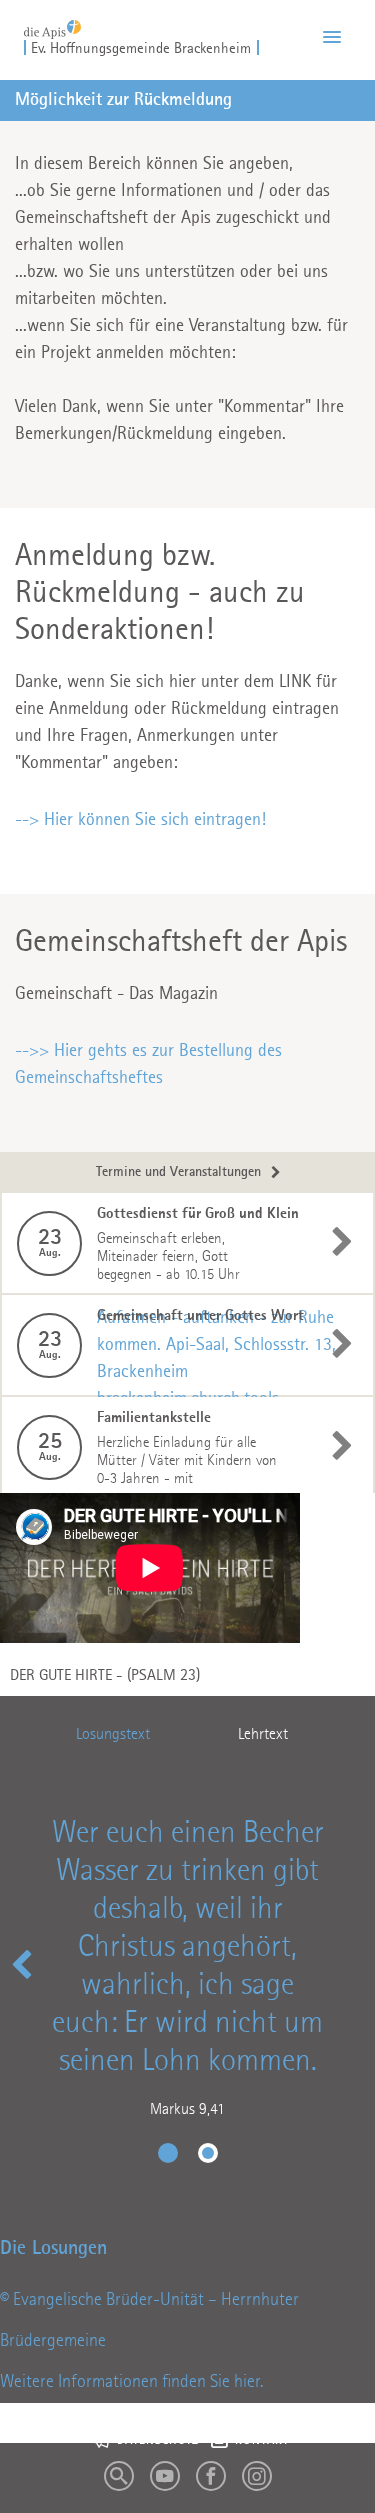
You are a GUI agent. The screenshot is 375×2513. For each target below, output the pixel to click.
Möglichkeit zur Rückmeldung (123, 100)
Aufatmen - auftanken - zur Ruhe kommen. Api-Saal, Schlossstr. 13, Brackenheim (216, 1345)
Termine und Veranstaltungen (178, 1172)
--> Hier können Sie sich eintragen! (140, 820)
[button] (332, 38)
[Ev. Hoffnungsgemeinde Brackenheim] (52, 23)
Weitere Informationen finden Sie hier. (131, 2382)
